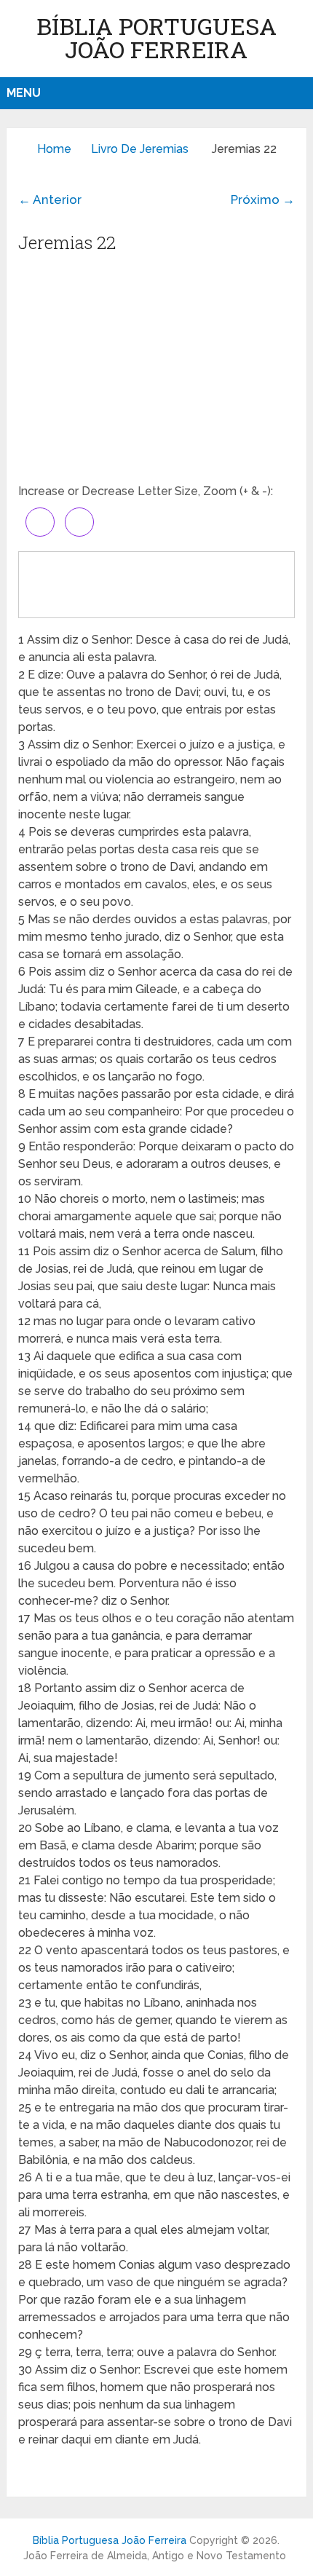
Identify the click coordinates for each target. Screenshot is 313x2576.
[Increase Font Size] (40, 522)
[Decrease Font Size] (79, 522)
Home (54, 149)
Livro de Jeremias (140, 149)
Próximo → (263, 199)
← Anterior (50, 199)
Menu (24, 93)
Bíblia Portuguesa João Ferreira (156, 37)
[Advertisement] (156, 374)
